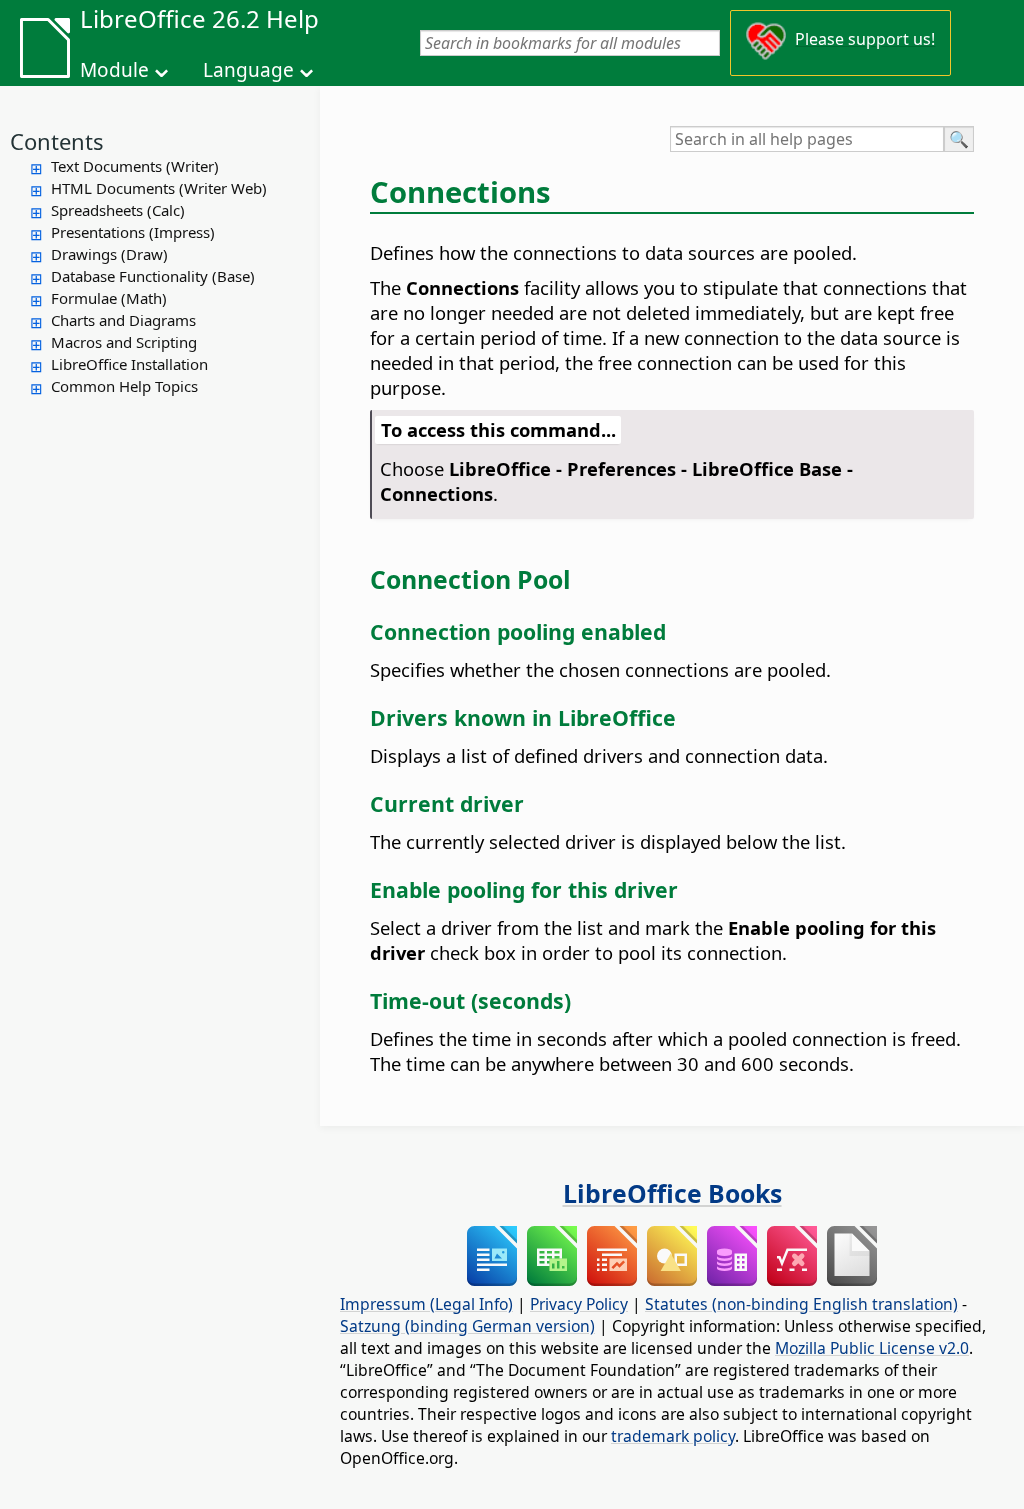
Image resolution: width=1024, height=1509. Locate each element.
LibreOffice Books (672, 1193)
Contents (57, 141)
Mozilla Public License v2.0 (872, 1348)
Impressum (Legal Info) (426, 1304)
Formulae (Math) (109, 298)
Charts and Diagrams (123, 320)
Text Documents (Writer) (135, 166)
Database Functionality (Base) (153, 276)
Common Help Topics (124, 386)
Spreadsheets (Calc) (118, 210)
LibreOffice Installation (129, 364)
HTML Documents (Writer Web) (159, 188)
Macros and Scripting (124, 342)
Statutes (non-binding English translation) (801, 1304)
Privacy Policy (579, 1304)
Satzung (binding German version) (467, 1326)
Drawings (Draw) (109, 254)
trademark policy (673, 1436)
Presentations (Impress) (133, 232)
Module (114, 70)
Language (248, 70)
